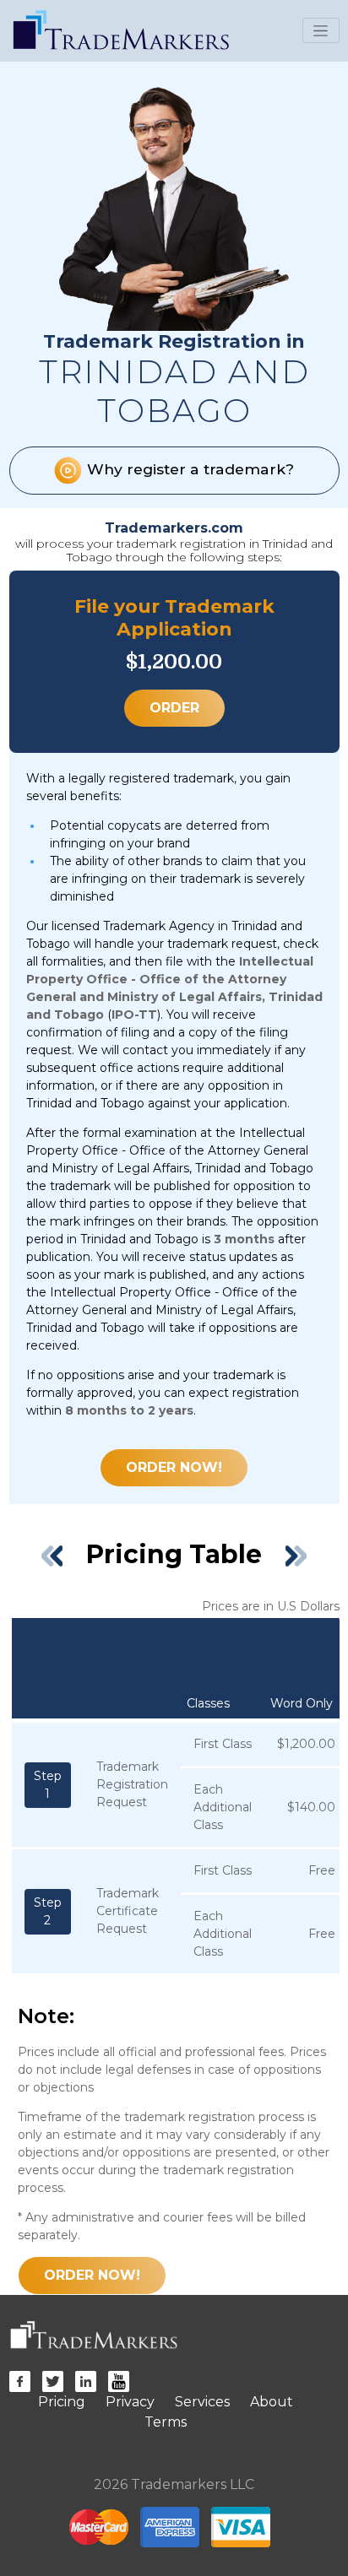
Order (174, 708)
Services (202, 2402)
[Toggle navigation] (321, 30)
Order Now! (174, 1467)
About (272, 2402)
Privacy (130, 2402)
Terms (166, 2422)
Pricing (62, 2402)
